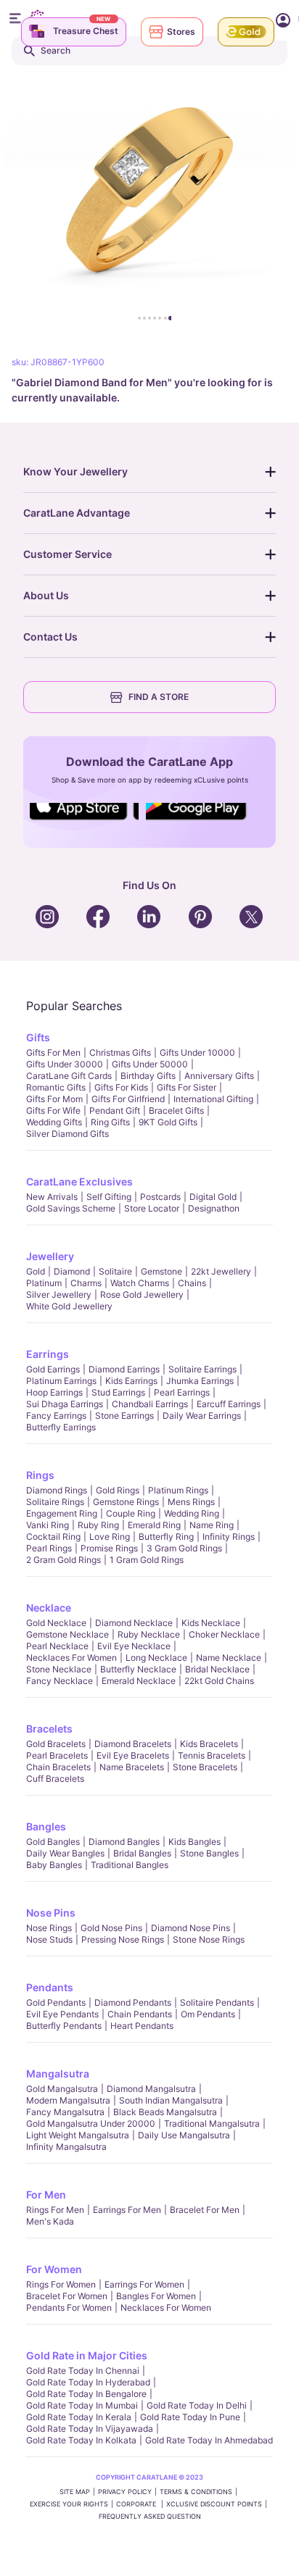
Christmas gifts (120, 1053)
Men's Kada (50, 2221)
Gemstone (161, 1271)
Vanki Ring (48, 1525)
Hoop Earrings (54, 1392)
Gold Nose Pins (111, 1928)
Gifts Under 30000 (65, 1064)
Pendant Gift (115, 1110)
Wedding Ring (192, 1513)
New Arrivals (52, 1197)
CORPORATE (137, 2504)
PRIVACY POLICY (125, 2492)
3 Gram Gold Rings (184, 1548)
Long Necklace (156, 1658)
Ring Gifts (110, 1122)
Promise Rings (109, 1548)
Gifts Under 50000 (150, 1064)
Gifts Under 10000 (197, 1053)
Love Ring (110, 1537)
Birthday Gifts (148, 1076)
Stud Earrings (118, 1392)
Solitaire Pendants (217, 2002)
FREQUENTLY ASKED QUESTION (150, 2516)
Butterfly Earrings (61, 1427)
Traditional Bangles (130, 1865)
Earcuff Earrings (229, 1404)
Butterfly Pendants (64, 2026)
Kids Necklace (211, 1623)
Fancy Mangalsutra (65, 2112)
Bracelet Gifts (176, 1110)
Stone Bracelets (205, 1767)
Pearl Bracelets (57, 1755)
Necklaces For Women (71, 1658)
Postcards (160, 1197)
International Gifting (213, 1099)
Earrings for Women (144, 2284)
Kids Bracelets (209, 1744)
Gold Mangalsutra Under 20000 (91, 2123)
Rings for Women (61, 2284)
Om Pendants (208, 2014)
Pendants (50, 1987)
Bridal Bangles (142, 1853)
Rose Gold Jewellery (142, 1295)
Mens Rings (191, 1502)
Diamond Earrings (124, 1369)
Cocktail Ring (53, 1537)
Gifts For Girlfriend (128, 1099)
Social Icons (84, 821)
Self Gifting (109, 1197)
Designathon (214, 1208)
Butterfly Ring (166, 1537)
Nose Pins (51, 1913)
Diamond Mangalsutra (151, 2089)
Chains (192, 1283)
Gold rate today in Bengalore (86, 2394)
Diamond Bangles (124, 1842)
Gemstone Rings (126, 1502)
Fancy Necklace (60, 1681)
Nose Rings (49, 1928)
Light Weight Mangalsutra (78, 2135)
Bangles (46, 1826)
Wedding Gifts (54, 1122)
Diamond (72, 1271)
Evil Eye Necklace (134, 1646)
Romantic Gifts (56, 1087)
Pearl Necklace (57, 1646)
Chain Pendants (140, 2014)
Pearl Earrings (182, 1392)
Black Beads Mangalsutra (165, 2112)
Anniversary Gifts (219, 1076)
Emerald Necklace (139, 1681)
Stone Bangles (209, 1853)
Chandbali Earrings (150, 1404)
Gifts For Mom (54, 1099)
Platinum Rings (178, 1490)
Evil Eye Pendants (62, 2014)
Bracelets (49, 1729)
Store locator (152, 1208)
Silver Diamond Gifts (67, 1134)
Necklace (49, 1608)
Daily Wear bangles (65, 1853)
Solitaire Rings (55, 1502)
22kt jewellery (221, 1271)
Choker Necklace (224, 1634)
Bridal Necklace (217, 1669)
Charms (86, 1283)
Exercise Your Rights (69, 2504)
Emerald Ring (154, 1525)
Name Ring (212, 1525)
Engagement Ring (62, 1513)
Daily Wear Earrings (202, 1416)
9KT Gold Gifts (168, 1122)
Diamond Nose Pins (191, 1928)
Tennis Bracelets (212, 1755)
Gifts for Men (53, 1053)
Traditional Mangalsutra (212, 2123)
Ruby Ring (98, 1525)
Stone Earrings (124, 1416)
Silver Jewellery (59, 1295)
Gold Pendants (56, 2002)
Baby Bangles (54, 1865)
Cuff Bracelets (55, 1779)
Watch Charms (140, 1283)
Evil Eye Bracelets (133, 1755)
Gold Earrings (53, 1369)
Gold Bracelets (56, 1744)
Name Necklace (229, 1658)
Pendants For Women (69, 2308)
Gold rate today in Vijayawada (90, 2429)
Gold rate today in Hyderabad (88, 2382)
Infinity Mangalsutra (66, 2147)
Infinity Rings (229, 1537)
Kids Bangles (194, 1842)
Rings (40, 1475)
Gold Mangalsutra (62, 2089)
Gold (36, 1271)
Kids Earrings (131, 1381)
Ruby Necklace (149, 1634)
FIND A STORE (159, 697)
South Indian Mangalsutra (171, 2100)
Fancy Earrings (56, 1416)
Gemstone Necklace (67, 1634)
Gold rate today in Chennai (83, 2371)
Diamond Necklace (134, 1623)
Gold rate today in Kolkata (81, 2440)
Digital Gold (213, 1197)
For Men (46, 2194)
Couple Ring (131, 1513)
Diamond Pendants (133, 2002)
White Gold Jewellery (69, 1306)
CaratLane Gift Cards (69, 1076)
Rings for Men (55, 2210)
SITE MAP (75, 2492)
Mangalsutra (58, 2073)
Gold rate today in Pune (190, 2417)
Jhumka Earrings (200, 1381)
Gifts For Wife (53, 1110)
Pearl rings (49, 1548)
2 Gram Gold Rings (64, 1560)
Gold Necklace (56, 1623)
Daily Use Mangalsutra (184, 2135)
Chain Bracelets (58, 1767)
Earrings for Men (127, 2210)
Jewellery (50, 1256)
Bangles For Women (156, 2296)
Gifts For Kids (121, 1087)
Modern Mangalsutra (68, 2100)
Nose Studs (49, 1939)
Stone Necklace (59, 1669)
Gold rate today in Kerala (79, 2417)
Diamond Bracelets (133, 1744)
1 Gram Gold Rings (147, 1560)
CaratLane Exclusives (79, 1181)
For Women (54, 2269)
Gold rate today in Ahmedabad (209, 2440)
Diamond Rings (57, 1490)
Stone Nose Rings (209, 1939)
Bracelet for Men (205, 2210)
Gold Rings (118, 1490)
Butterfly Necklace (138, 1669)
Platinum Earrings (61, 1381)
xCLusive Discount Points (214, 2504)
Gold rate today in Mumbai (82, 2405)
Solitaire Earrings (202, 1369)
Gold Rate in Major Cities (87, 2355)
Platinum (44, 1283)
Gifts (38, 1037)
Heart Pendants (142, 2026)
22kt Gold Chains (219, 1681)
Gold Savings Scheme (71, 1208)
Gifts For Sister (187, 1087)
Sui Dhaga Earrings (65, 1404)
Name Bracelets (132, 1767)
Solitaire (115, 1271)
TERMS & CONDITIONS (196, 2492)
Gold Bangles (53, 1842)
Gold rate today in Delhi (197, 2405)
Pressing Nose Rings (123, 1939)
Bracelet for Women (67, 2296)
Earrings (48, 1354)
